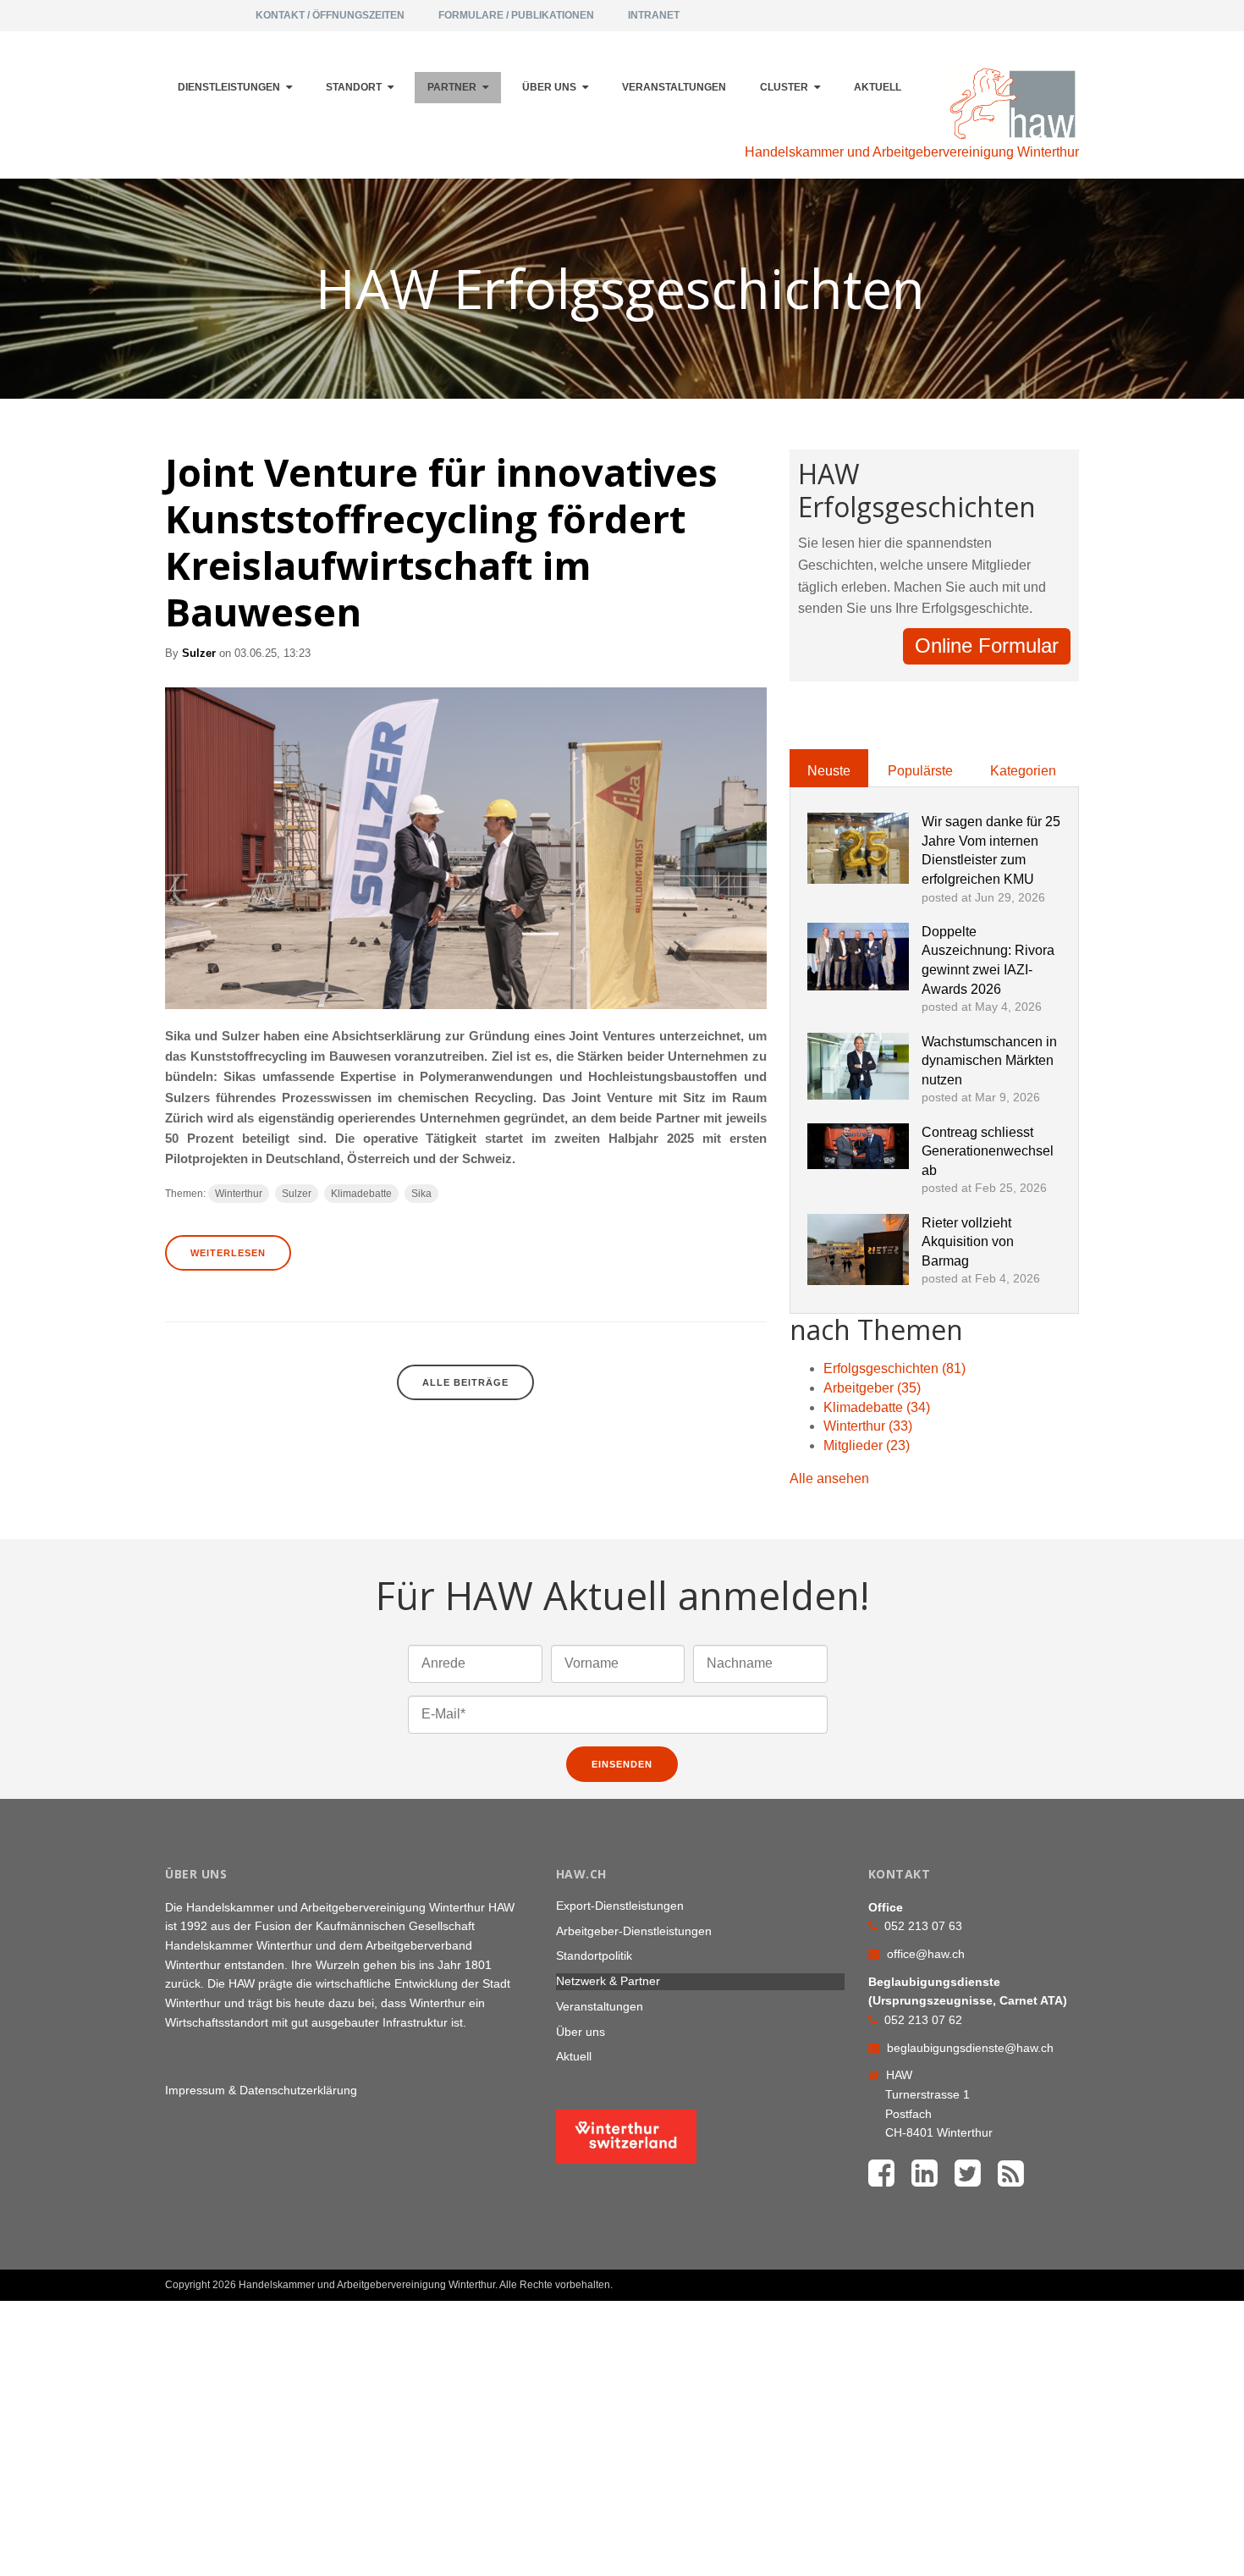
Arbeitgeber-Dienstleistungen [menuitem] (634, 1931)
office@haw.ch (926, 1954)
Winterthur (239, 1194)
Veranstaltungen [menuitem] (674, 87)
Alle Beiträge (465, 1382)
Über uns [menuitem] (549, 87)
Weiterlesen (228, 1253)
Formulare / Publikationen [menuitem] (516, 15)
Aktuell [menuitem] (878, 87)
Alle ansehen (829, 1478)
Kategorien (1023, 771)
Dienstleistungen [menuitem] (229, 87)
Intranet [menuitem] (654, 15)
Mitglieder (867, 1445)
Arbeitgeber (872, 1388)
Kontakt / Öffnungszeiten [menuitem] (330, 15)
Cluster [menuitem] (784, 87)
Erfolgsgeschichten (894, 1368)
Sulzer (199, 653)
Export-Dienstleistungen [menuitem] (620, 1906)
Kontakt (1038, 2278)
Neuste (829, 771)
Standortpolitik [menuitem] (594, 1955)
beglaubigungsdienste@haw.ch (970, 2048)
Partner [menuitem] (452, 87)
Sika (421, 1194)
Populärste (920, 771)
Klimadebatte (361, 1194)
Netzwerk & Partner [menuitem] (608, 1981)
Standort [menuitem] (354, 87)
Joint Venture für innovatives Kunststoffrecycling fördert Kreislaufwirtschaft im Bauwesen (441, 542)
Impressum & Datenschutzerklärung (261, 2090)
